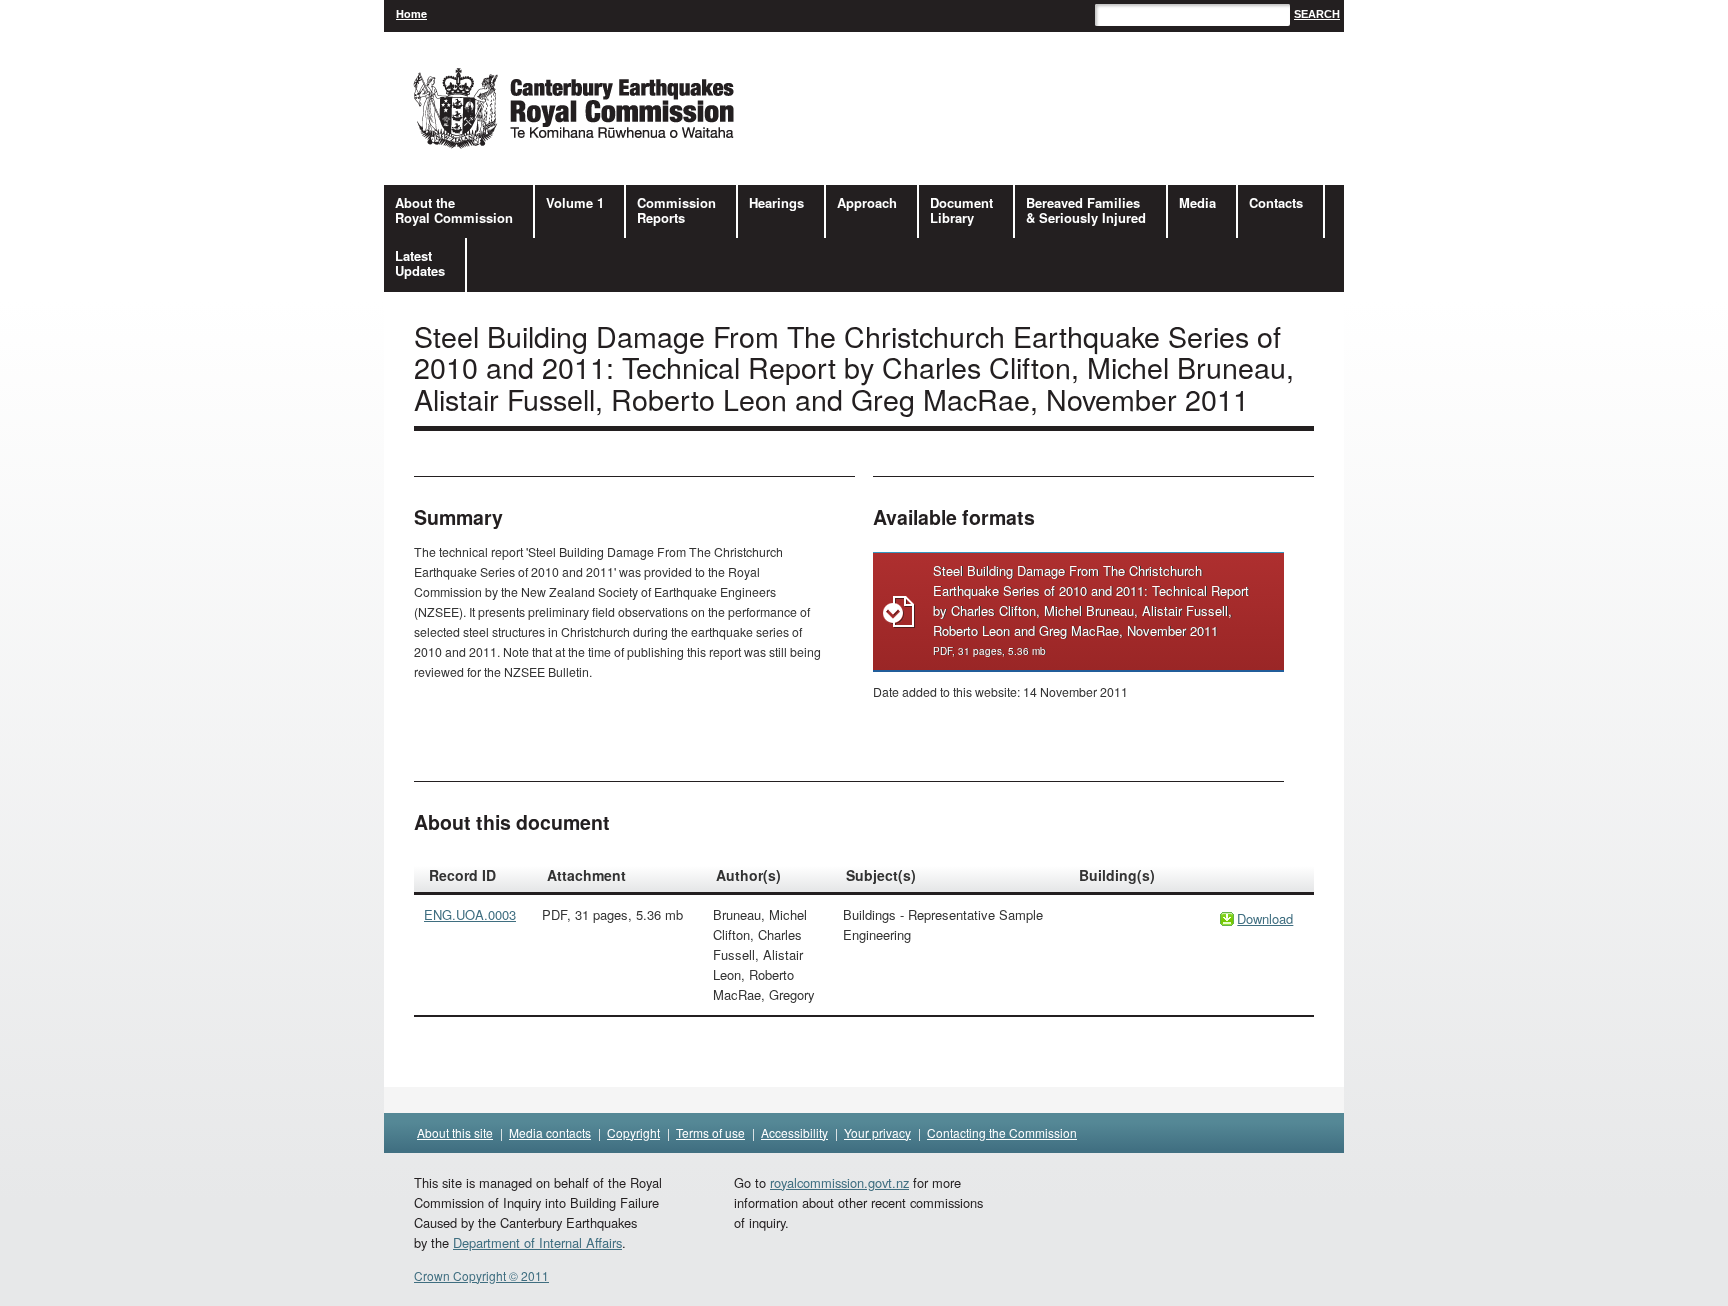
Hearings (776, 202)
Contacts (1276, 202)
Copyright (633, 1132)
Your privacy (877, 1132)
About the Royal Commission (454, 210)
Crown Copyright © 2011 (481, 1275)
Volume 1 (575, 202)
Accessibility (794, 1132)
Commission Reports (676, 210)
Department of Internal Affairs (537, 1242)
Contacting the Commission (1002, 1132)
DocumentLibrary (961, 210)
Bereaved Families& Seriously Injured (1086, 210)
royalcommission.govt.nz (839, 1182)
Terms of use (710, 1132)
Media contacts (550, 1132)
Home (411, 13)
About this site (455, 1132)
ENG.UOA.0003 (470, 914)
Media (1197, 202)
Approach (867, 202)
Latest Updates (420, 263)
